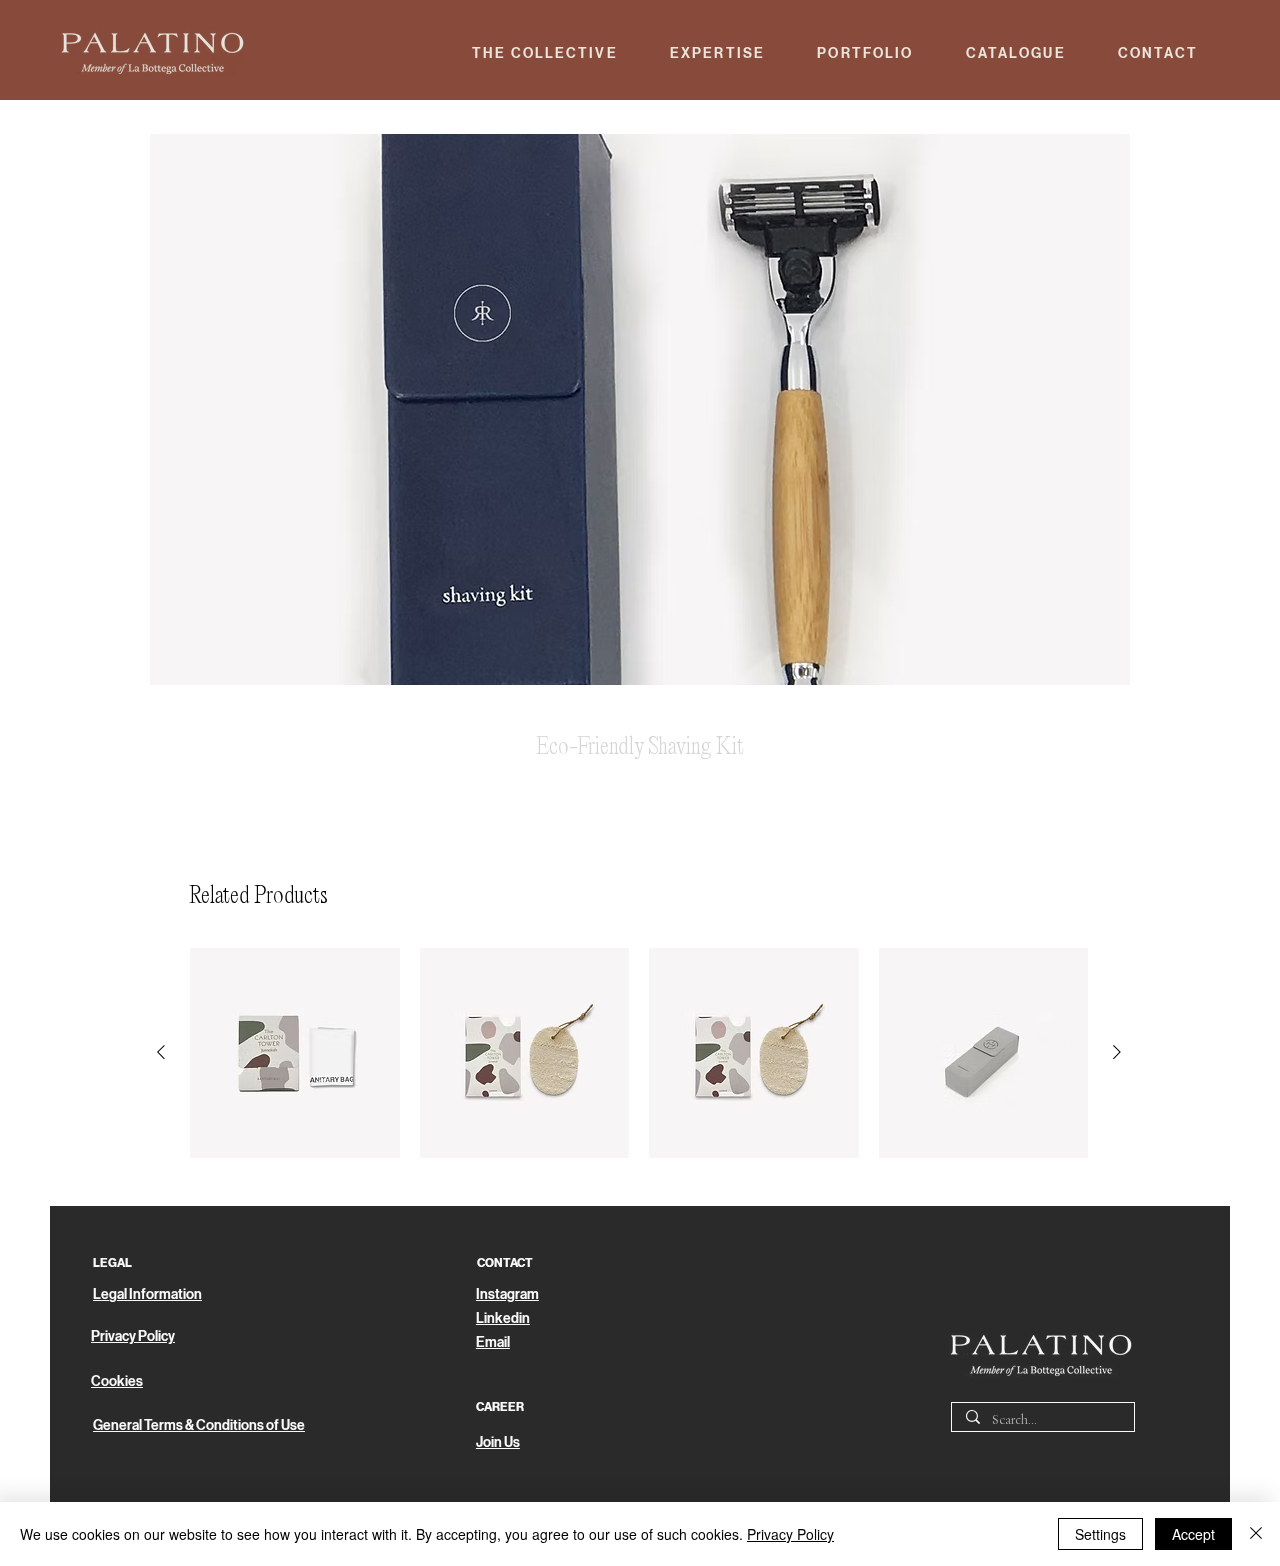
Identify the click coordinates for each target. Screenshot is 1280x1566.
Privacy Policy (790, 1534)
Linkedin (503, 1318)
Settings (1100, 1534)
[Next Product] (1117, 1052)
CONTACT (505, 1263)
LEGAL (112, 1263)
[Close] (1256, 1534)
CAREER (500, 1407)
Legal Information (147, 1294)
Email (493, 1342)
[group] (639, 1053)
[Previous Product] (161, 1052)
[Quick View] (295, 1053)
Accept (1193, 1534)
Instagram (507, 1294)
